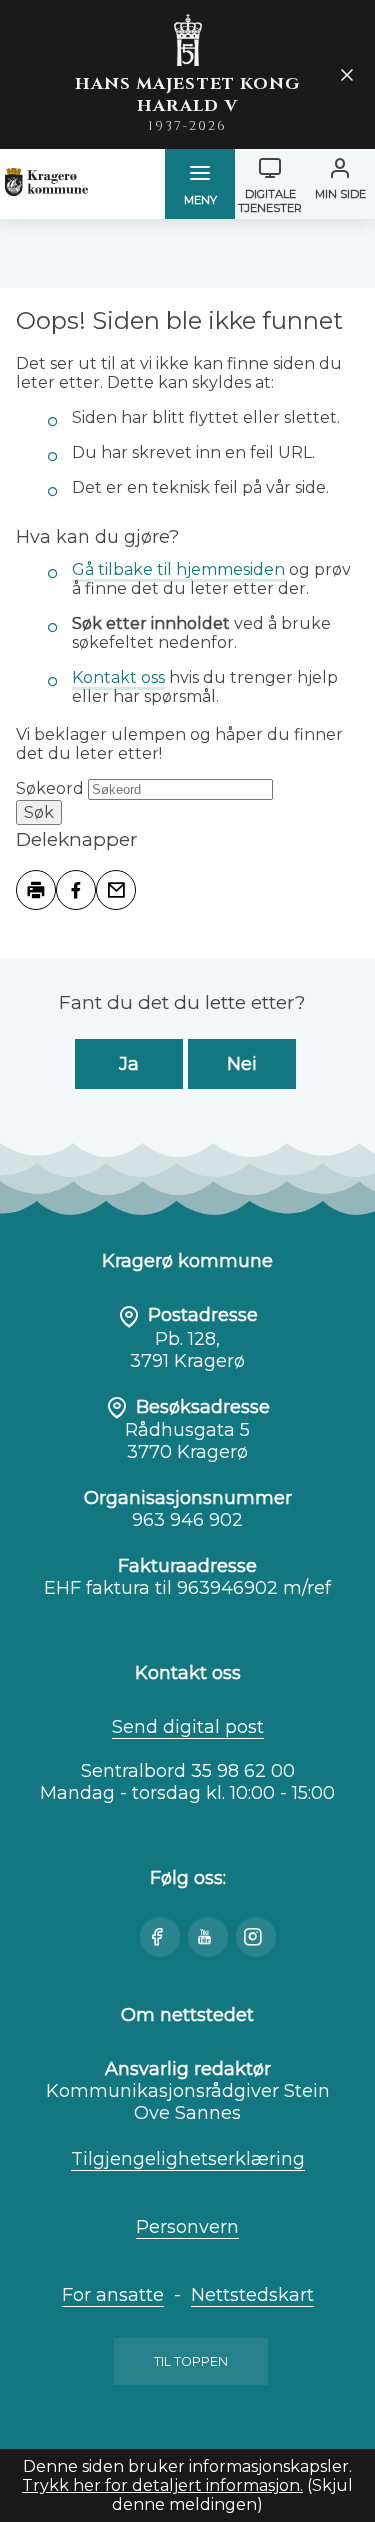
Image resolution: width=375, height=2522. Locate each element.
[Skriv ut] (36, 890)
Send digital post (188, 1727)
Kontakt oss (118, 677)
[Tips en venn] (116, 890)
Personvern (187, 2227)
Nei (242, 1064)
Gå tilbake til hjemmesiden (178, 569)
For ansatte (113, 2295)
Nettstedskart (252, 2295)
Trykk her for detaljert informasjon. (162, 2485)
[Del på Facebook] (76, 890)
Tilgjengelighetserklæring (188, 2159)
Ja (129, 1064)
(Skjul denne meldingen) (232, 2495)
